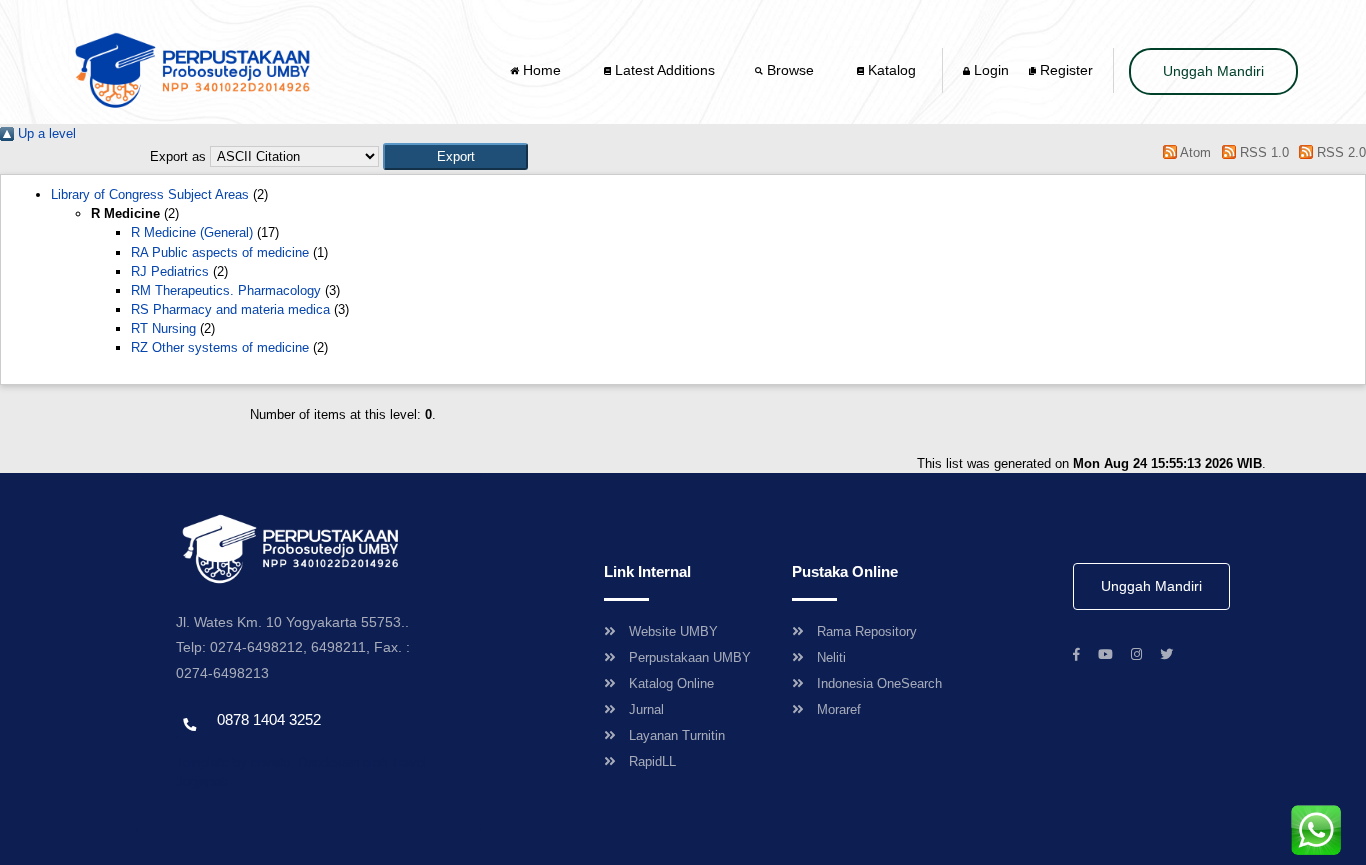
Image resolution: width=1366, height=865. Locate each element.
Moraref (839, 709)
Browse (790, 70)
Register (1064, 70)
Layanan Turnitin (677, 735)
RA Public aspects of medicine (220, 252)
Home (542, 70)
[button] (455, 156)
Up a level (45, 133)
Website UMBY (673, 631)
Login (989, 70)
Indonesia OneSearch (879, 683)
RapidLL (652, 761)
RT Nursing (163, 328)
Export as (178, 156)
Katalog (890, 70)
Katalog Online (671, 683)
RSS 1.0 (1262, 152)
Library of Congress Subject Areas (150, 194)
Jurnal (646, 709)
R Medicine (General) (192, 232)
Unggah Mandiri (1213, 71)
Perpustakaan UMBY (690, 657)
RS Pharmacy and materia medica (230, 309)
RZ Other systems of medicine (220, 347)
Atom (1194, 152)
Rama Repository (867, 631)
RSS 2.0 (1339, 152)
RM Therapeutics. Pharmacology (226, 290)
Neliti (831, 657)
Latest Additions (663, 70)
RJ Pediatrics (170, 271)
